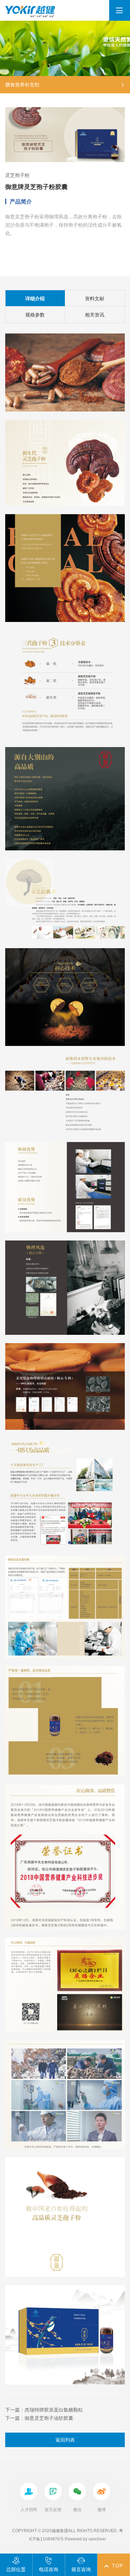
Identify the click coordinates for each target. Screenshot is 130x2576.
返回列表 (65, 2440)
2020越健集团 (55, 2531)
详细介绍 (35, 299)
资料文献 (95, 299)
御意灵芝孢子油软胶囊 (49, 2418)
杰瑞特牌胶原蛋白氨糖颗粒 (54, 2410)
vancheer (97, 2539)
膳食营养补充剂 (22, 85)
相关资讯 (95, 315)
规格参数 (35, 315)
